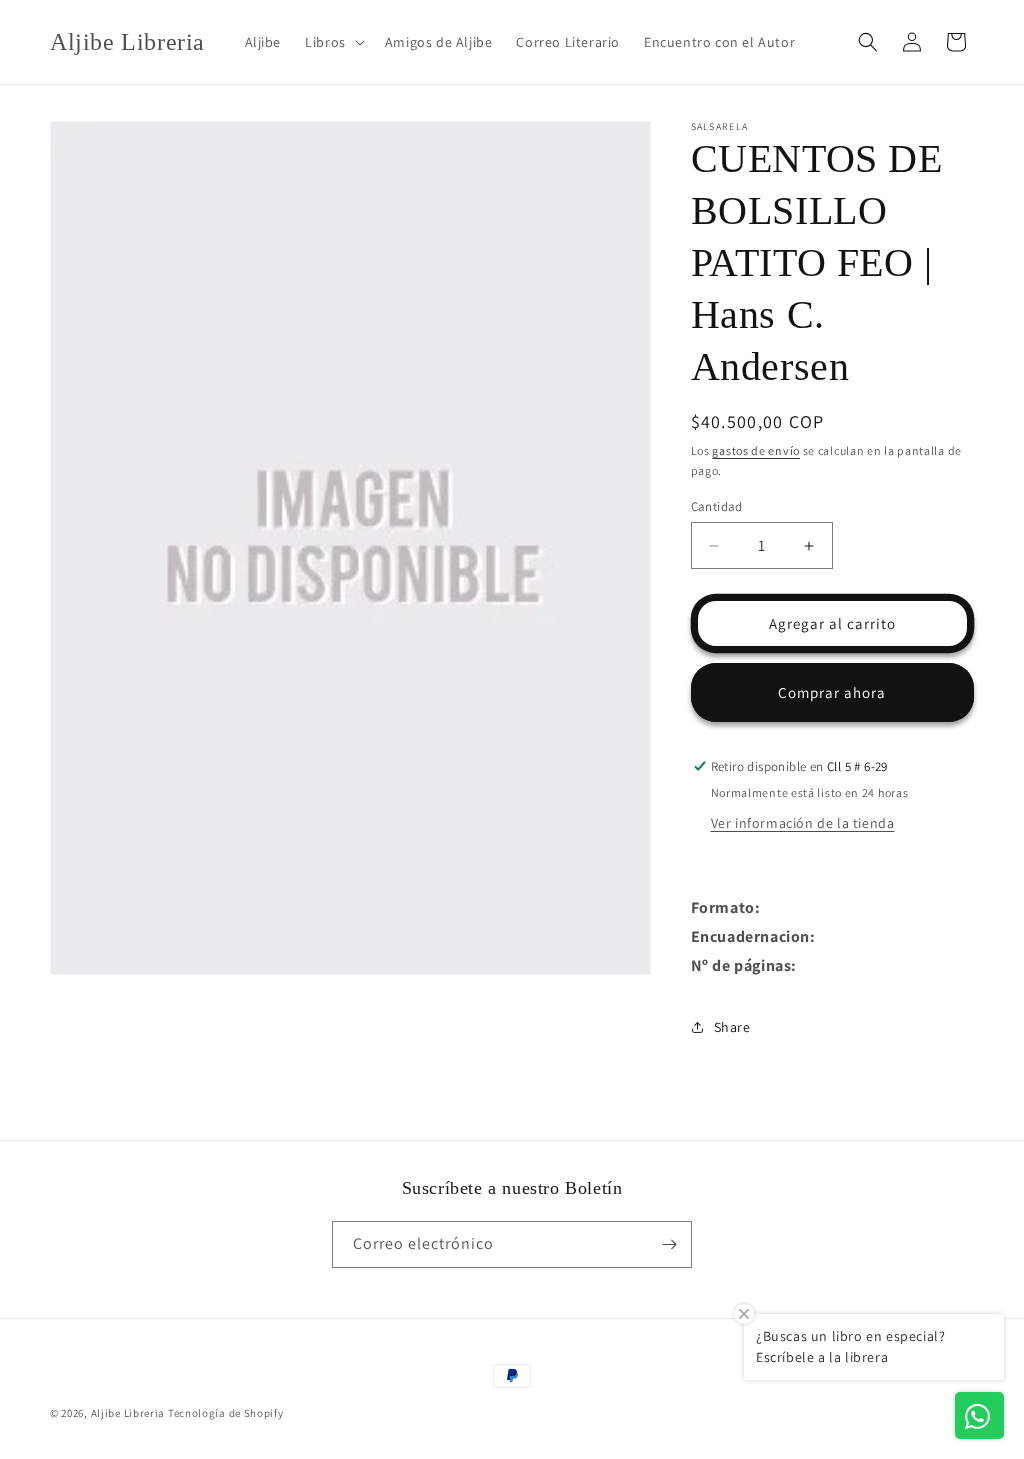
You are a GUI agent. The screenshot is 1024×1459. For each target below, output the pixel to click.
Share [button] (732, 1027)
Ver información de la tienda (803, 823)
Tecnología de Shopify (226, 1413)
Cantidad (717, 506)
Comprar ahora (832, 692)
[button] (333, 42)
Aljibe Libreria (128, 1413)
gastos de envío (756, 450)
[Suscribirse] (669, 1244)
